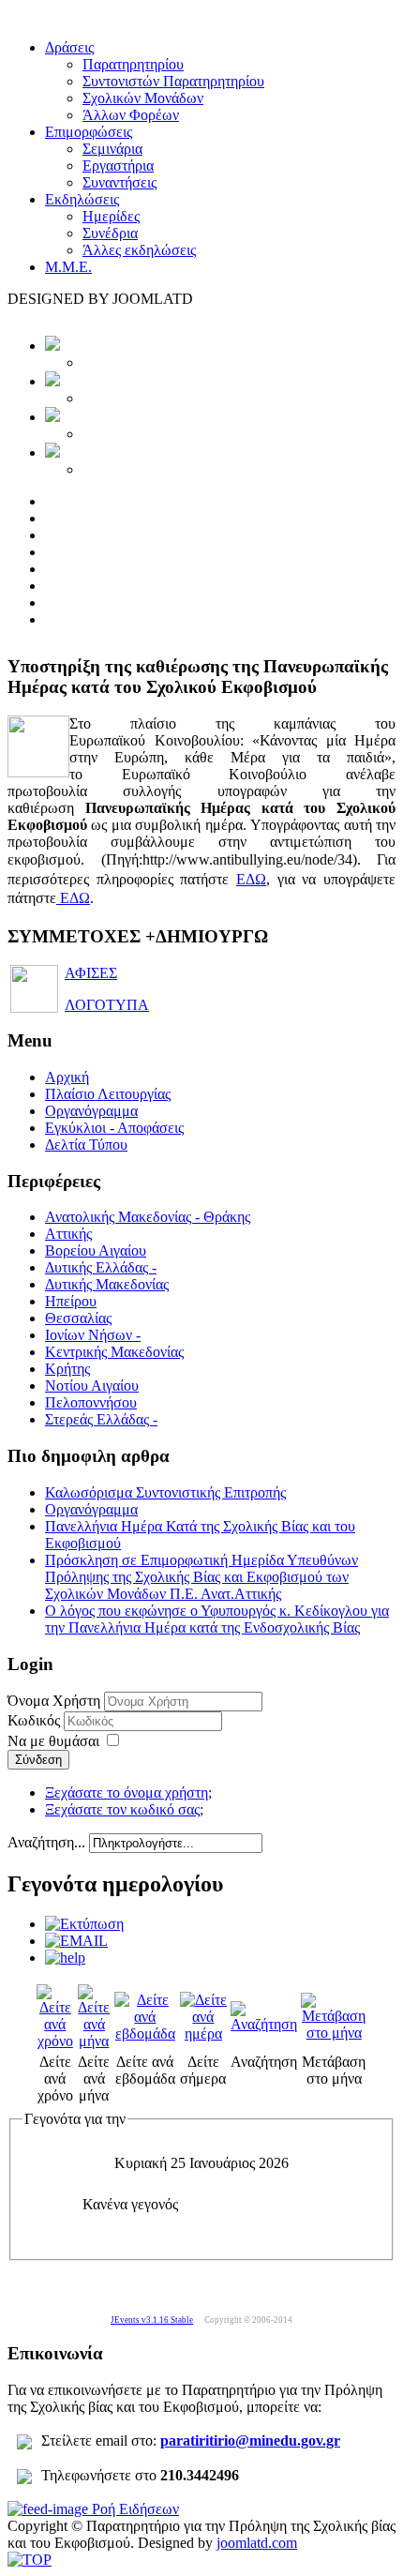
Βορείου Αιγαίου (96, 1250)
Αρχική (67, 1077)
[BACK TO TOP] (30, 2560)
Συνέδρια (110, 233)
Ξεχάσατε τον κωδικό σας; (124, 1809)
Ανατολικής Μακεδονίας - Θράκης (148, 1217)
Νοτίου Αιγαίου (92, 1386)
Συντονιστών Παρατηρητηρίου (173, 81)
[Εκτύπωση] (84, 1924)
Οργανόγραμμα (91, 1111)
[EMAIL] (76, 1941)
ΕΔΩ (251, 879)
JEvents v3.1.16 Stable (152, 2320)
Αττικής (68, 1234)
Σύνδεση (38, 1760)
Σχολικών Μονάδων (143, 98)
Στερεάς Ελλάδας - (101, 1419)
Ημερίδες (111, 216)
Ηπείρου (71, 1301)
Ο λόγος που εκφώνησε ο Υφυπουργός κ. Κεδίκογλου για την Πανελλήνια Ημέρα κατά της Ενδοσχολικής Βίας (217, 1619)
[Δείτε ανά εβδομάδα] (145, 2034)
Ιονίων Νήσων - (93, 1335)
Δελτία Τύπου (86, 1145)
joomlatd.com (257, 2543)
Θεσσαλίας (78, 1318)
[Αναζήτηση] (264, 2024)
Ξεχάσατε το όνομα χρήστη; (128, 1793)
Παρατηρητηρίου (133, 64)
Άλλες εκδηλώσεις (139, 250)
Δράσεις (69, 47)
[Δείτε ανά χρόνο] (55, 2041)
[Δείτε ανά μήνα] (95, 2041)
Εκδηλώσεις (82, 199)
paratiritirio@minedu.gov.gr (250, 2440)
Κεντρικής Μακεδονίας (114, 1352)
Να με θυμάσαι (53, 1741)
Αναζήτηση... (46, 1842)
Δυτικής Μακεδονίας (107, 1284)
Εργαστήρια (118, 166)
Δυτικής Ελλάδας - (101, 1267)
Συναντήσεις (119, 182)
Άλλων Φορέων (131, 115)
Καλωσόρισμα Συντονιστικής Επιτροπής (165, 1492)
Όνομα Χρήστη (54, 1701)
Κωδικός (36, 1720)
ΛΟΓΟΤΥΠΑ (107, 1005)
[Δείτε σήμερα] (203, 2034)
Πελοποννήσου (91, 1402)
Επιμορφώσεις (89, 132)
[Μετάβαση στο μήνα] (334, 2033)
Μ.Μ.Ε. (68, 267)
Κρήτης (67, 1369)
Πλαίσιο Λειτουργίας (108, 1094)
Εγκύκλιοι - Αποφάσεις (114, 1128)
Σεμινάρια (112, 149)
